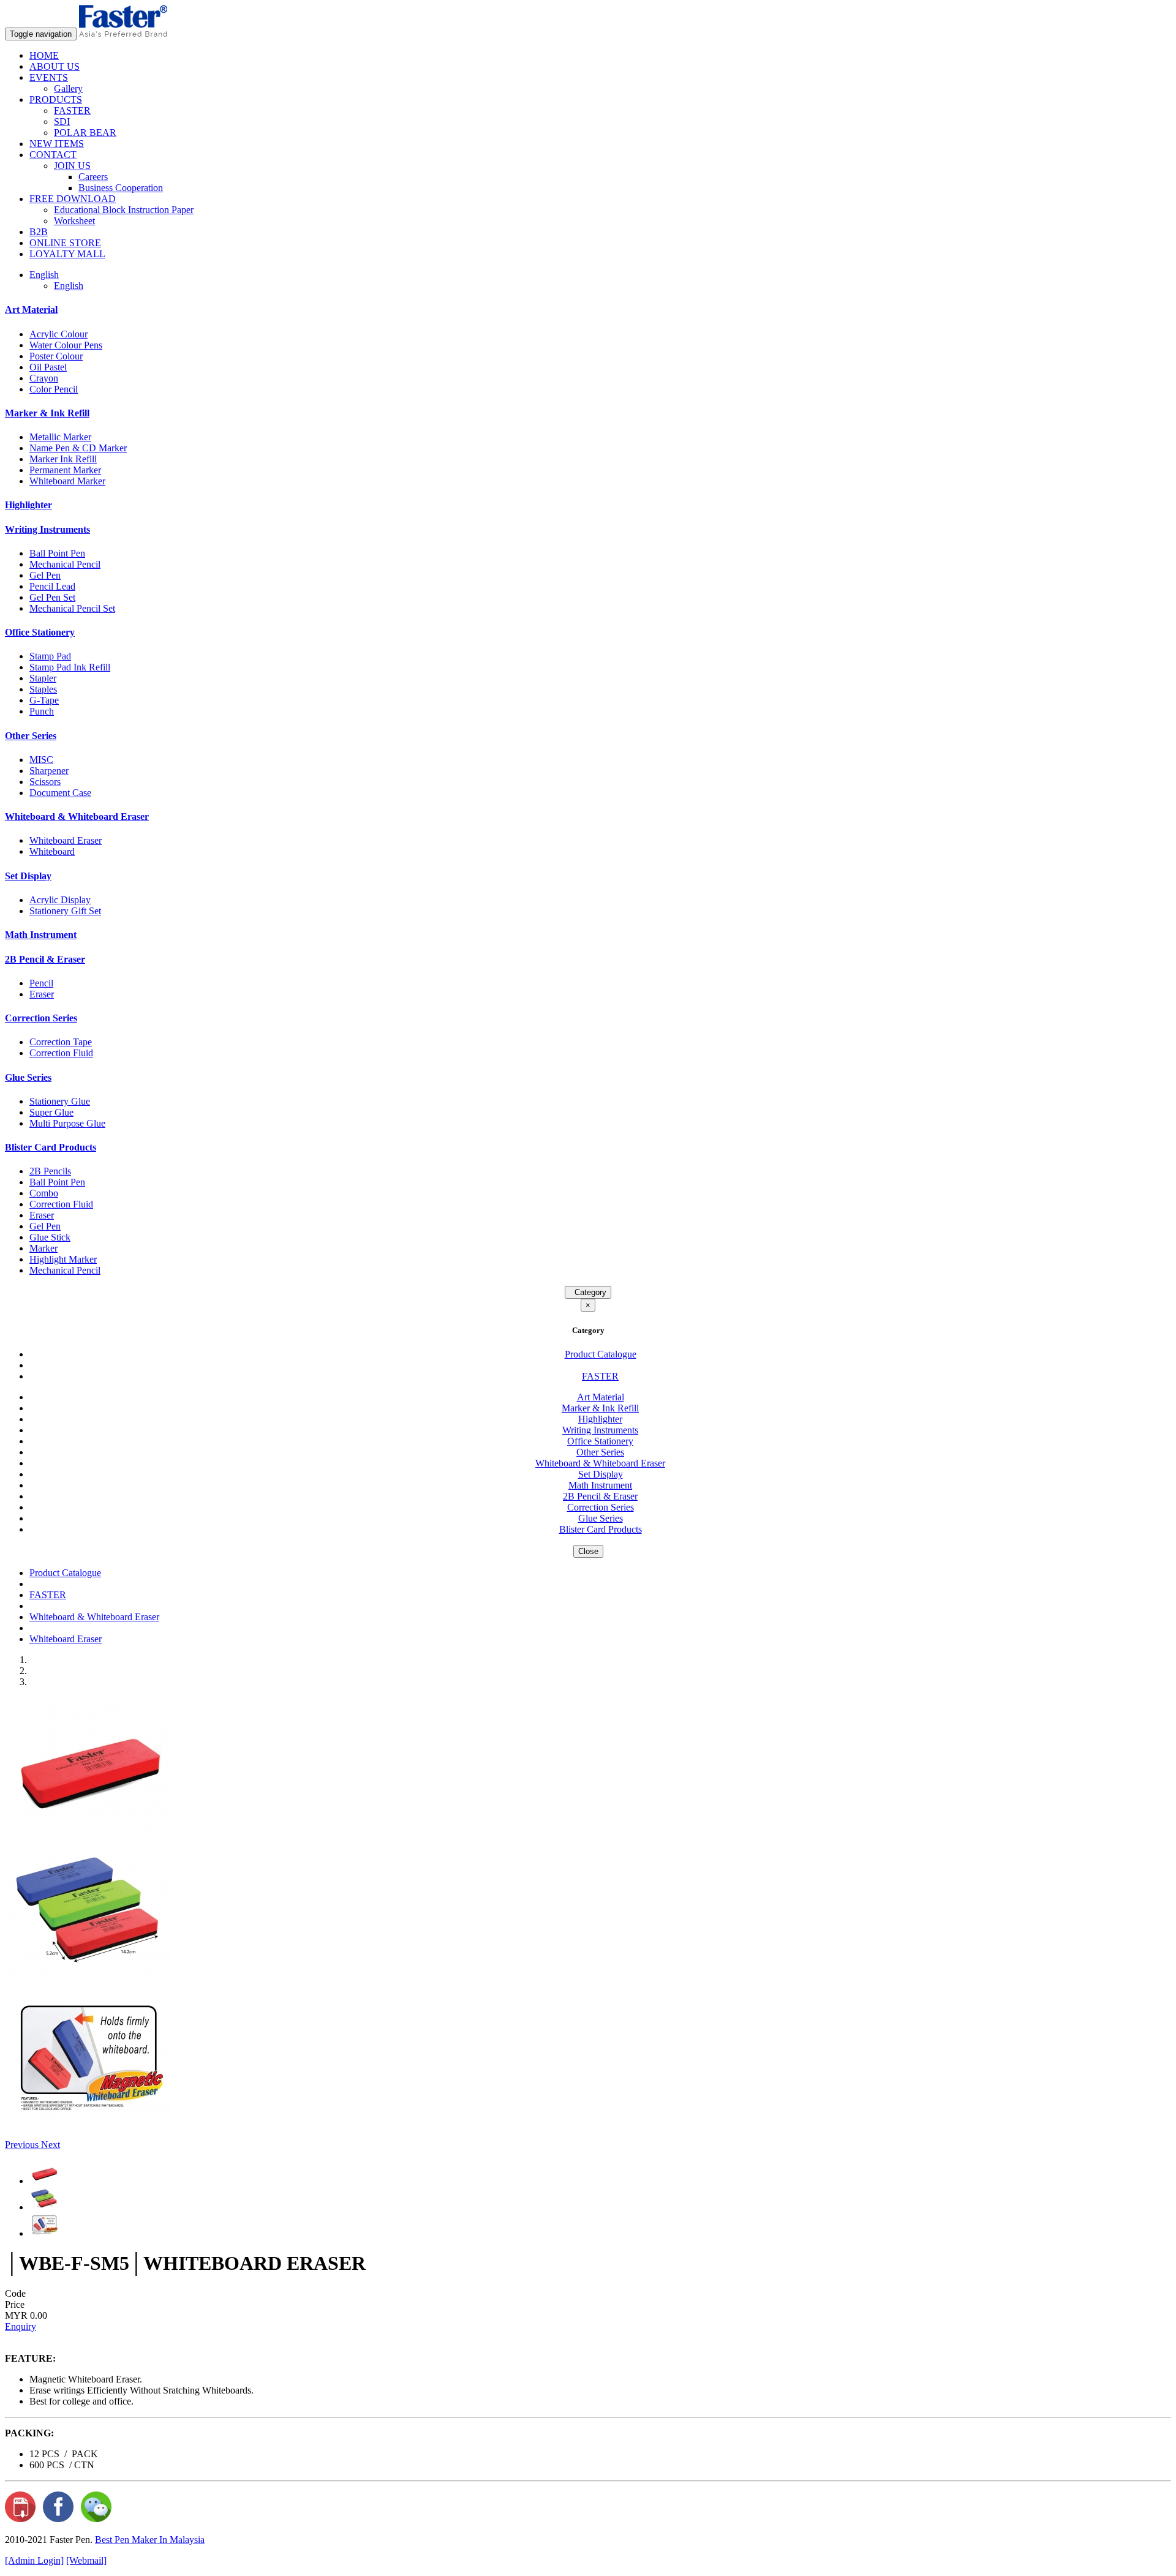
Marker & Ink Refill (47, 413)
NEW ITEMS (57, 144)
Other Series (31, 736)
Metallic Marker (60, 437)
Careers (93, 177)
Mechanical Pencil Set (72, 608)
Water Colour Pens (66, 345)
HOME (44, 55)
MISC (41, 760)
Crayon (44, 378)
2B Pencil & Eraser (45, 959)
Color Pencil (54, 389)
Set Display (28, 876)
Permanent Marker (65, 470)
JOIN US (72, 166)
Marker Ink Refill (63, 459)
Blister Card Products (51, 1147)
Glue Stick (50, 1237)
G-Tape (44, 700)
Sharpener (49, 771)
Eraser (42, 994)
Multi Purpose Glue (67, 1123)
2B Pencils (50, 1171)
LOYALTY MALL (67, 254)
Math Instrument (41, 935)
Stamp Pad (50, 656)
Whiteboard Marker (67, 481)
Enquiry (21, 2326)
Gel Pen (45, 575)
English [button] (44, 275)
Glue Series (28, 1077)
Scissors (45, 782)
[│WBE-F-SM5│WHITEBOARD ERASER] (89, 1827)
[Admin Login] (34, 2560)
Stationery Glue (60, 1101)
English (69, 286)
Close (588, 1551)
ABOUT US (55, 66)
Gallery (68, 88)
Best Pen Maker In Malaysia (150, 2540)
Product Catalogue (601, 1354)
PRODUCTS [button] (56, 100)
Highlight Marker (63, 1259)
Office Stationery (40, 632)
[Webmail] (86, 2560)
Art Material (31, 310)
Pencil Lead (52, 586)
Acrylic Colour (58, 334)
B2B (39, 232)
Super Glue (51, 1112)
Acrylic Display (60, 900)
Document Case (60, 793)
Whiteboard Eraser (66, 840)
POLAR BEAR (85, 133)
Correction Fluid (61, 1053)
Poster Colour (56, 356)
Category (588, 1292)
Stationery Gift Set (65, 911)
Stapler (43, 678)
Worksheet (74, 221)
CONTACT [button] (53, 155)
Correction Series (41, 1018)
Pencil (41, 983)
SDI (62, 122)
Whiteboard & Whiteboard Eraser (77, 817)
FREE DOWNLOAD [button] (73, 199)
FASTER (72, 111)
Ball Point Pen (57, 553)
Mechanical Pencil (65, 564)
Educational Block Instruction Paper (124, 210)
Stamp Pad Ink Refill (70, 667)
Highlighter (28, 505)
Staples (43, 689)
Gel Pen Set (52, 597)
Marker (43, 1248)
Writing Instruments (47, 529)
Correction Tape (61, 1042)
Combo (44, 1193)
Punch (42, 711)
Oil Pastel (48, 367)
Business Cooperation (121, 188)
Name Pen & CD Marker (78, 448)
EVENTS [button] (49, 77)
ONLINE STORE (65, 243)
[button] (23, 2145)
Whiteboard (52, 851)
